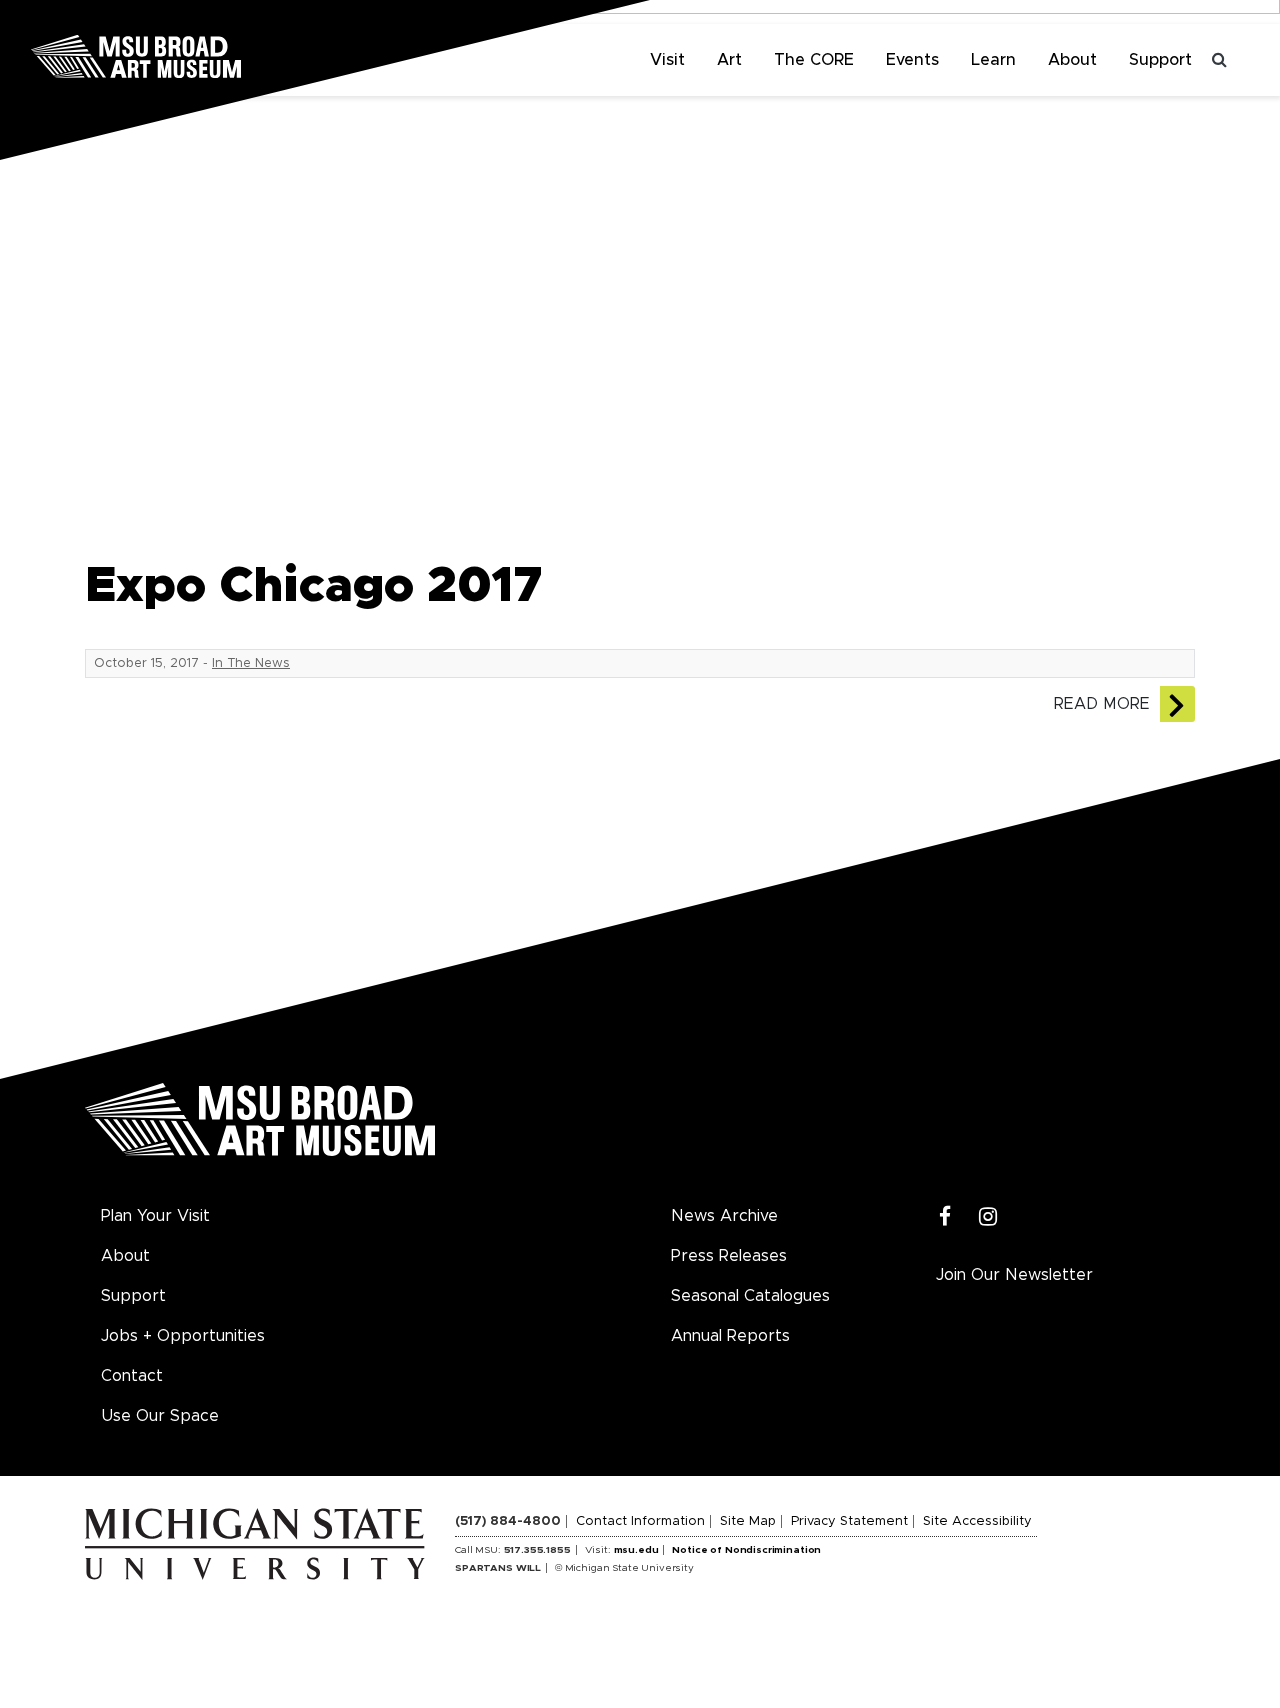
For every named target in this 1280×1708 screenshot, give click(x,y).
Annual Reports (730, 1336)
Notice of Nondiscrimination (746, 1550)
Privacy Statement (849, 1521)
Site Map (748, 1521)
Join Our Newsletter (1014, 1275)
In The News (251, 663)
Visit (667, 60)
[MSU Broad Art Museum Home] (260, 1127)
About (1072, 60)
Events (912, 60)
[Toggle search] (1220, 60)
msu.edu (636, 1550)
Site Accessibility (977, 1521)
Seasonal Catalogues (750, 1296)
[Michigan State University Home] (270, 1543)
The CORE (814, 60)
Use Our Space (160, 1416)
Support (1160, 60)
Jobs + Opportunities (183, 1336)
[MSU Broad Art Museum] (200, 55)
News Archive (724, 1216)
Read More (1102, 704)
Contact (132, 1376)
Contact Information (640, 1521)
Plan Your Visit (155, 1216)
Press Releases (729, 1256)
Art (729, 60)
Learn (993, 60)
